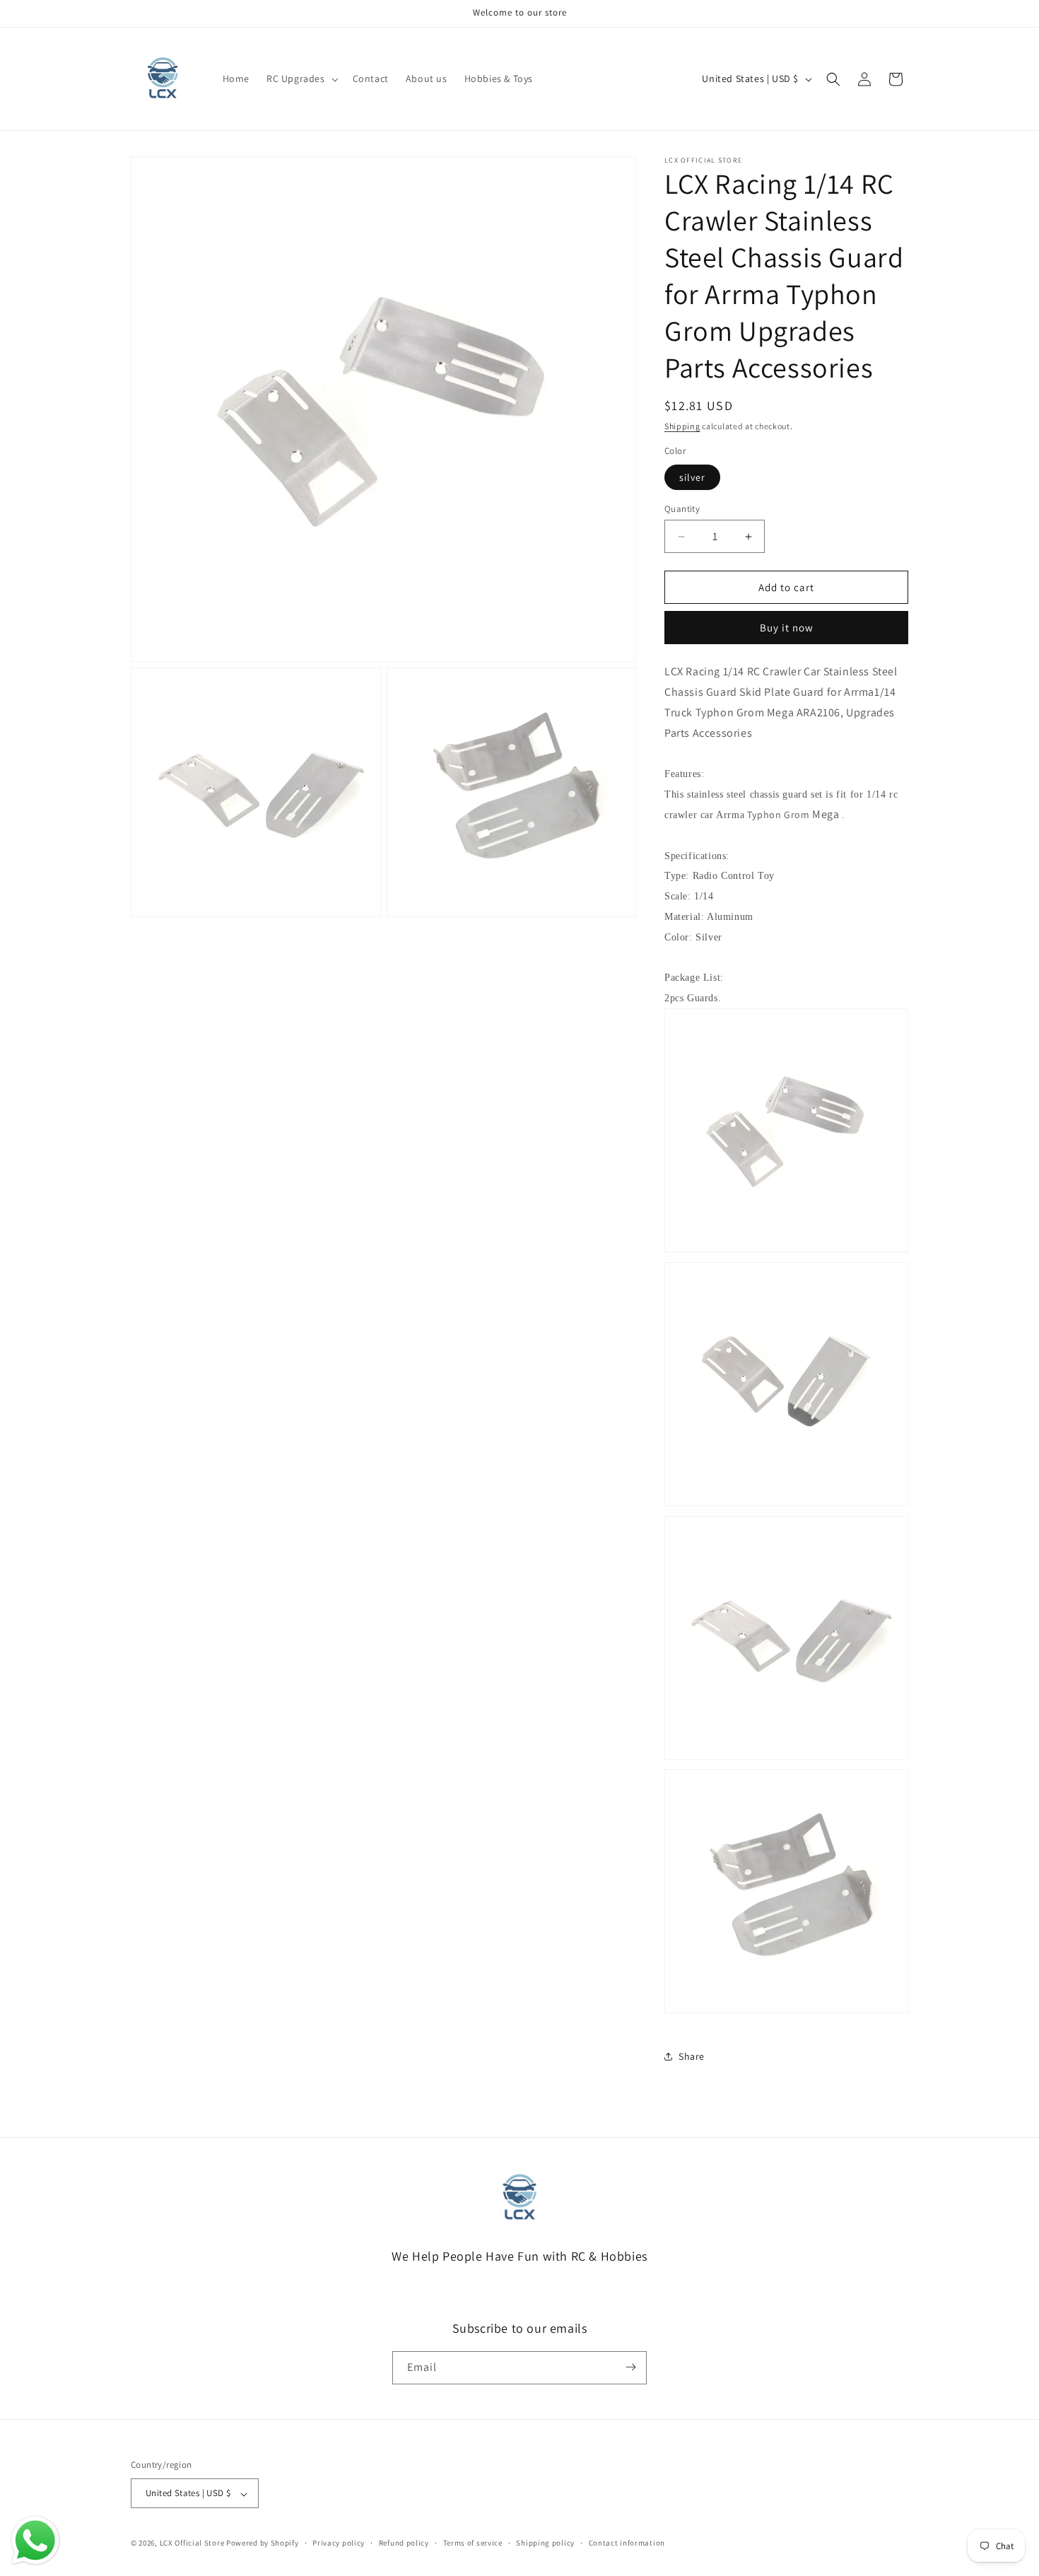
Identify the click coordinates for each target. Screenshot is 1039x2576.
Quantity (682, 509)
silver (692, 477)
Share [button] (692, 2056)
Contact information (627, 2543)
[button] (301, 78)
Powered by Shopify (263, 2543)
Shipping (682, 426)
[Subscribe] (630, 2367)
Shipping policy (545, 2543)
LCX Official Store (192, 2543)
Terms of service (473, 2543)
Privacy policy (339, 2543)
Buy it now (787, 628)
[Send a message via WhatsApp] (35, 2541)
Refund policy (404, 2543)
